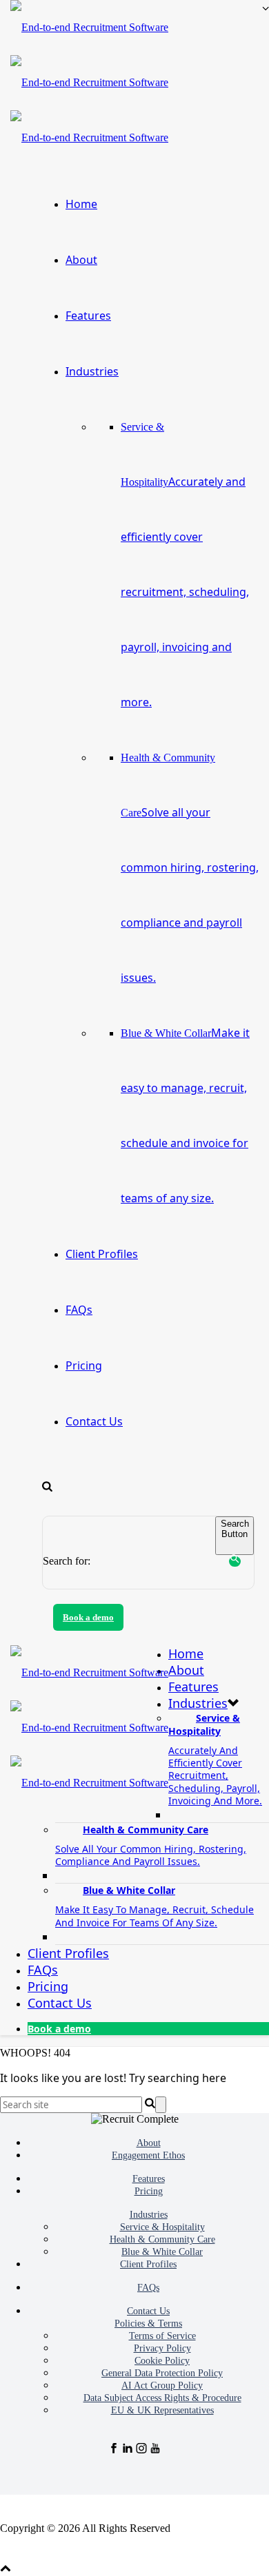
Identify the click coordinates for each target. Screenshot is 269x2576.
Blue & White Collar (155, 1906)
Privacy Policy (162, 2348)
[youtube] (155, 2450)
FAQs (79, 1310)
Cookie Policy (162, 2361)
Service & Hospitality (162, 2227)
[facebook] (114, 2450)
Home (81, 204)
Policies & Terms (148, 2323)
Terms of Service (162, 2336)
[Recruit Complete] (89, 83)
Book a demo (88, 1617)
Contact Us (94, 1421)
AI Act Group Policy (162, 2386)
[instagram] (141, 2450)
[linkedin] (128, 2450)
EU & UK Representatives (162, 2410)
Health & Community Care (190, 868)
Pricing (84, 1366)
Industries (92, 371)
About (81, 260)
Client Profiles (102, 1254)
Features (88, 316)
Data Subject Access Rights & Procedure (162, 2398)
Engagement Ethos (148, 2155)
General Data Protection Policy (162, 2373)
